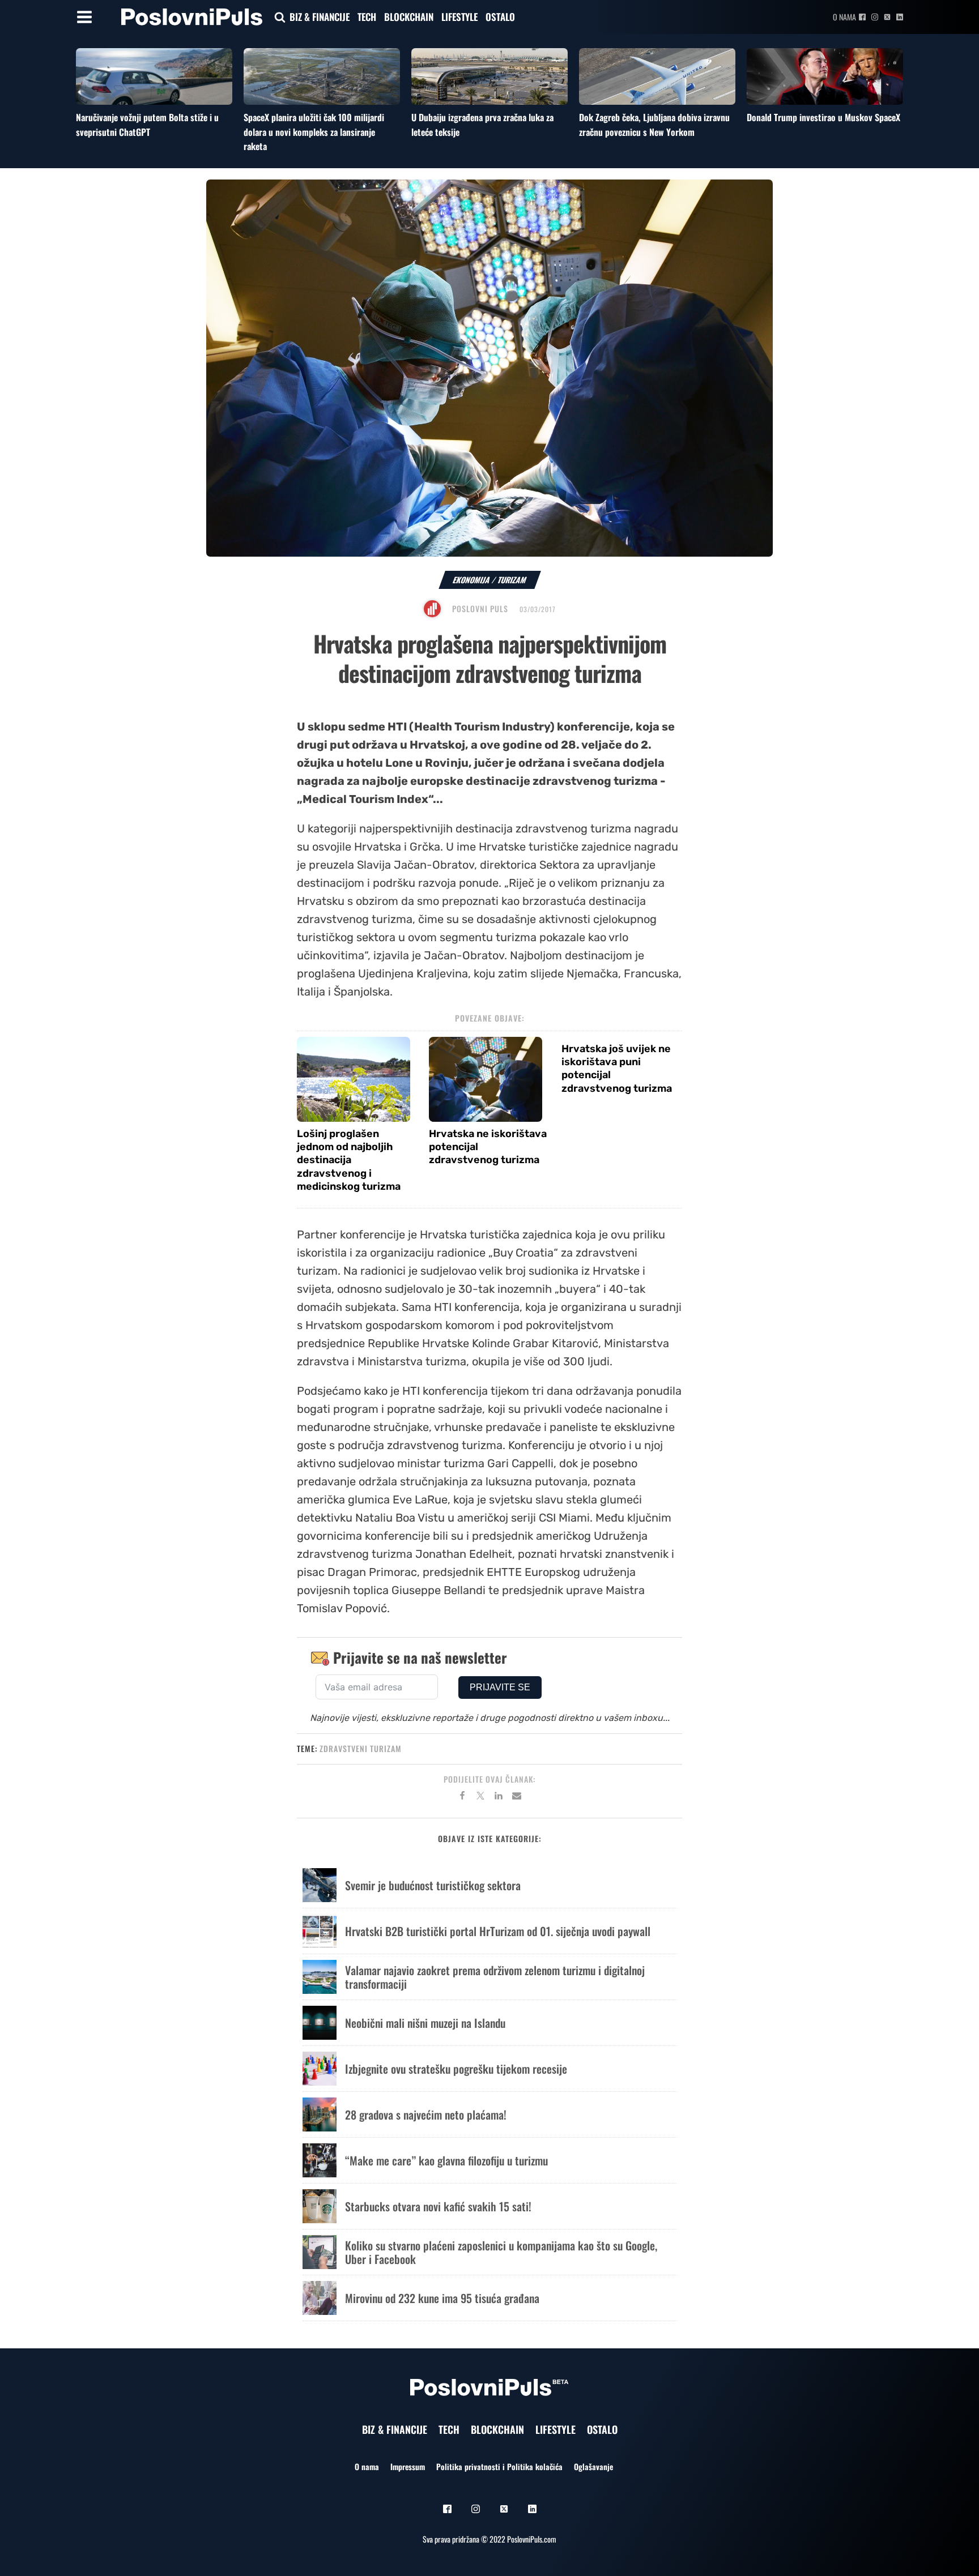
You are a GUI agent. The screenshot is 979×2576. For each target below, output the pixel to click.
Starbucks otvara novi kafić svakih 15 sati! (438, 2206)
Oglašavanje (593, 2466)
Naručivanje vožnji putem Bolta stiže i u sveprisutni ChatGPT (147, 125)
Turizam (512, 580)
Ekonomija (472, 580)
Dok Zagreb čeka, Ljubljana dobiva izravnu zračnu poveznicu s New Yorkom (654, 125)
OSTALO (500, 17)
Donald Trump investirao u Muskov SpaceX (823, 117)
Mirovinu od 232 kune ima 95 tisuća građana (442, 2298)
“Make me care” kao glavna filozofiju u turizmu (446, 2160)
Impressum (408, 2466)
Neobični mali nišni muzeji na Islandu (425, 2023)
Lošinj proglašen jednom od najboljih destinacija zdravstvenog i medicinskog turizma (349, 1160)
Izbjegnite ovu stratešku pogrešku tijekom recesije (456, 2069)
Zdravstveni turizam (361, 1748)
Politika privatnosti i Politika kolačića (499, 2466)
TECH (367, 17)
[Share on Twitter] (480, 1797)
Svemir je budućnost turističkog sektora (433, 1885)
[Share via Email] (517, 1797)
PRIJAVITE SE (500, 1687)
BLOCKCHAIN (409, 17)
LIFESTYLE (459, 17)
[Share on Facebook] (462, 1797)
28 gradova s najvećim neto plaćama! (426, 2114)
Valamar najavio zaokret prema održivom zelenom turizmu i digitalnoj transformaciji (495, 1977)
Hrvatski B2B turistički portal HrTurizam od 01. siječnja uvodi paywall (498, 1931)
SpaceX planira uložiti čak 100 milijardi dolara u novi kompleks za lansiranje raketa (314, 132)
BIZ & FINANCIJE (320, 17)
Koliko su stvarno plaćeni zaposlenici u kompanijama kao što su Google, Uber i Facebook (501, 2252)
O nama (844, 17)
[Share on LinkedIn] (499, 1797)
